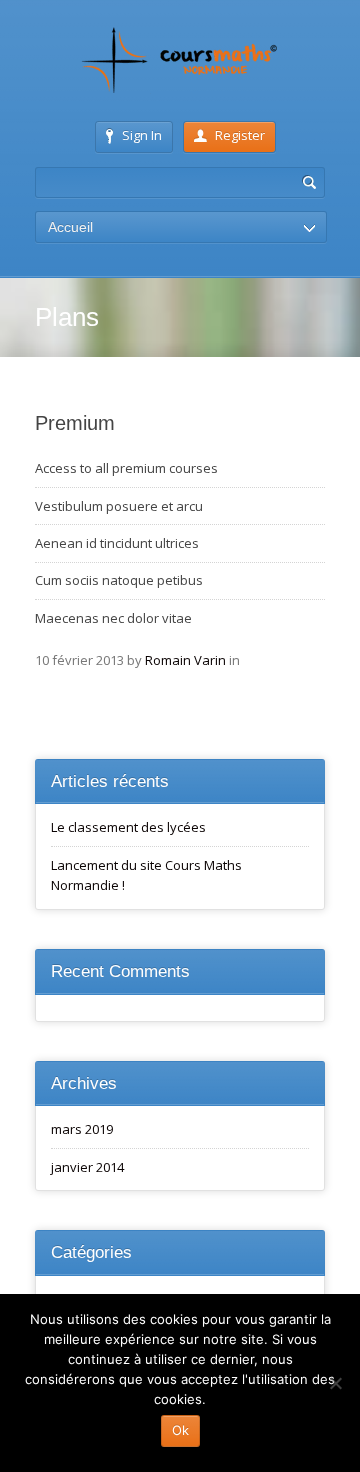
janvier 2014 (87, 1167)
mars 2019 (82, 1129)
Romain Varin (185, 660)
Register (240, 135)
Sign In (142, 135)
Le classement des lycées (128, 827)
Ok (180, 1430)
